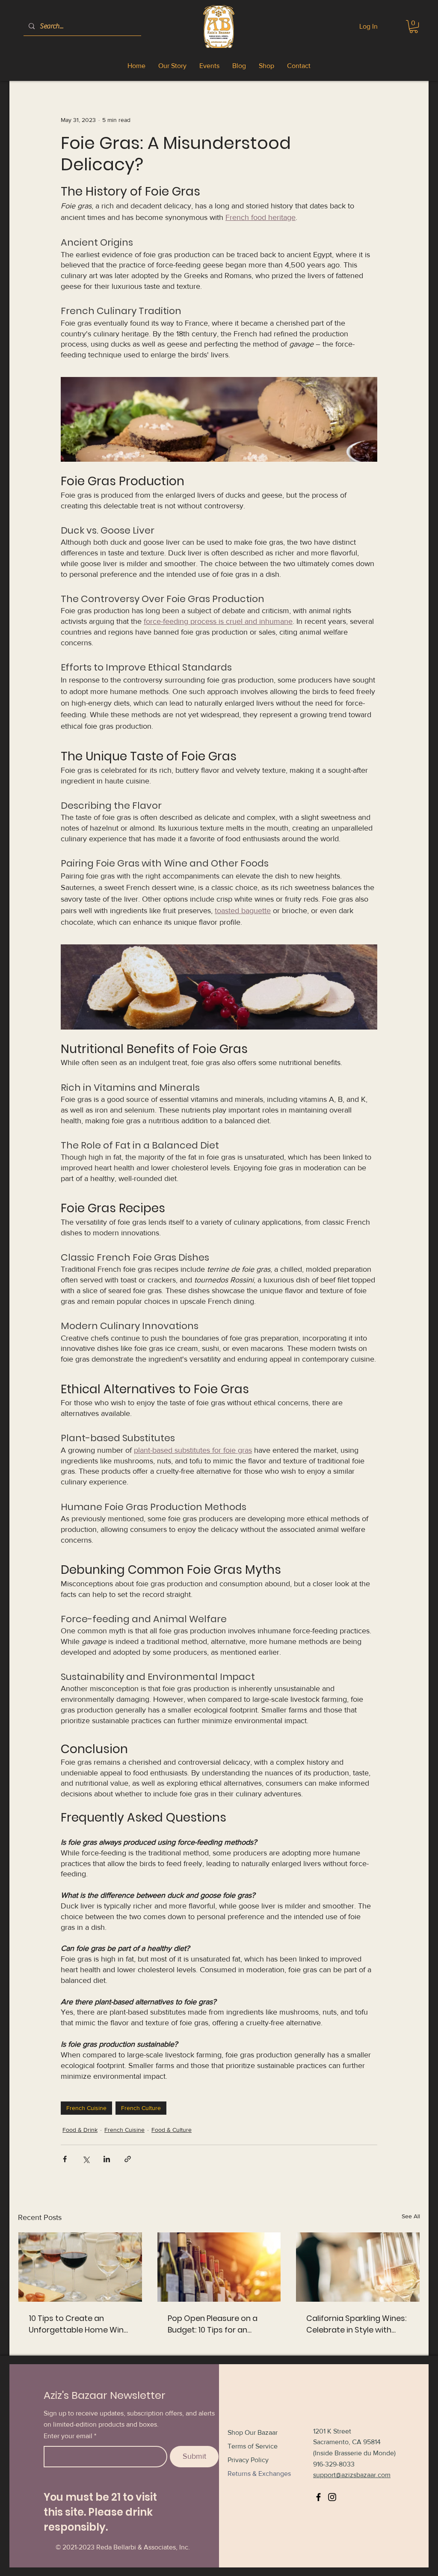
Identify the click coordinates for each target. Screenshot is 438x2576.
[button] (414, 27)
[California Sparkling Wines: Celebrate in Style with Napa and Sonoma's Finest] (358, 2267)
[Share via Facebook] (65, 2159)
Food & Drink (80, 2130)
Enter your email (68, 2436)
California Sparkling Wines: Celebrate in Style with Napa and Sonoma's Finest (357, 2324)
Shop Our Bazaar (253, 2432)
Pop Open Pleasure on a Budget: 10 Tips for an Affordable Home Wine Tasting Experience (213, 2324)
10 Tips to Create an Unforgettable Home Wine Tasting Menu (78, 2324)
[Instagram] (332, 2497)
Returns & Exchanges (259, 2474)
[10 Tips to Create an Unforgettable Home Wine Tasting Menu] (80, 2267)
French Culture (141, 2108)
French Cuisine (86, 2108)
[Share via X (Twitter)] (86, 2159)
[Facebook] (318, 2497)
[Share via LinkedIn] (107, 2159)
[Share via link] (128, 2159)
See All (411, 2216)
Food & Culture (172, 2130)
